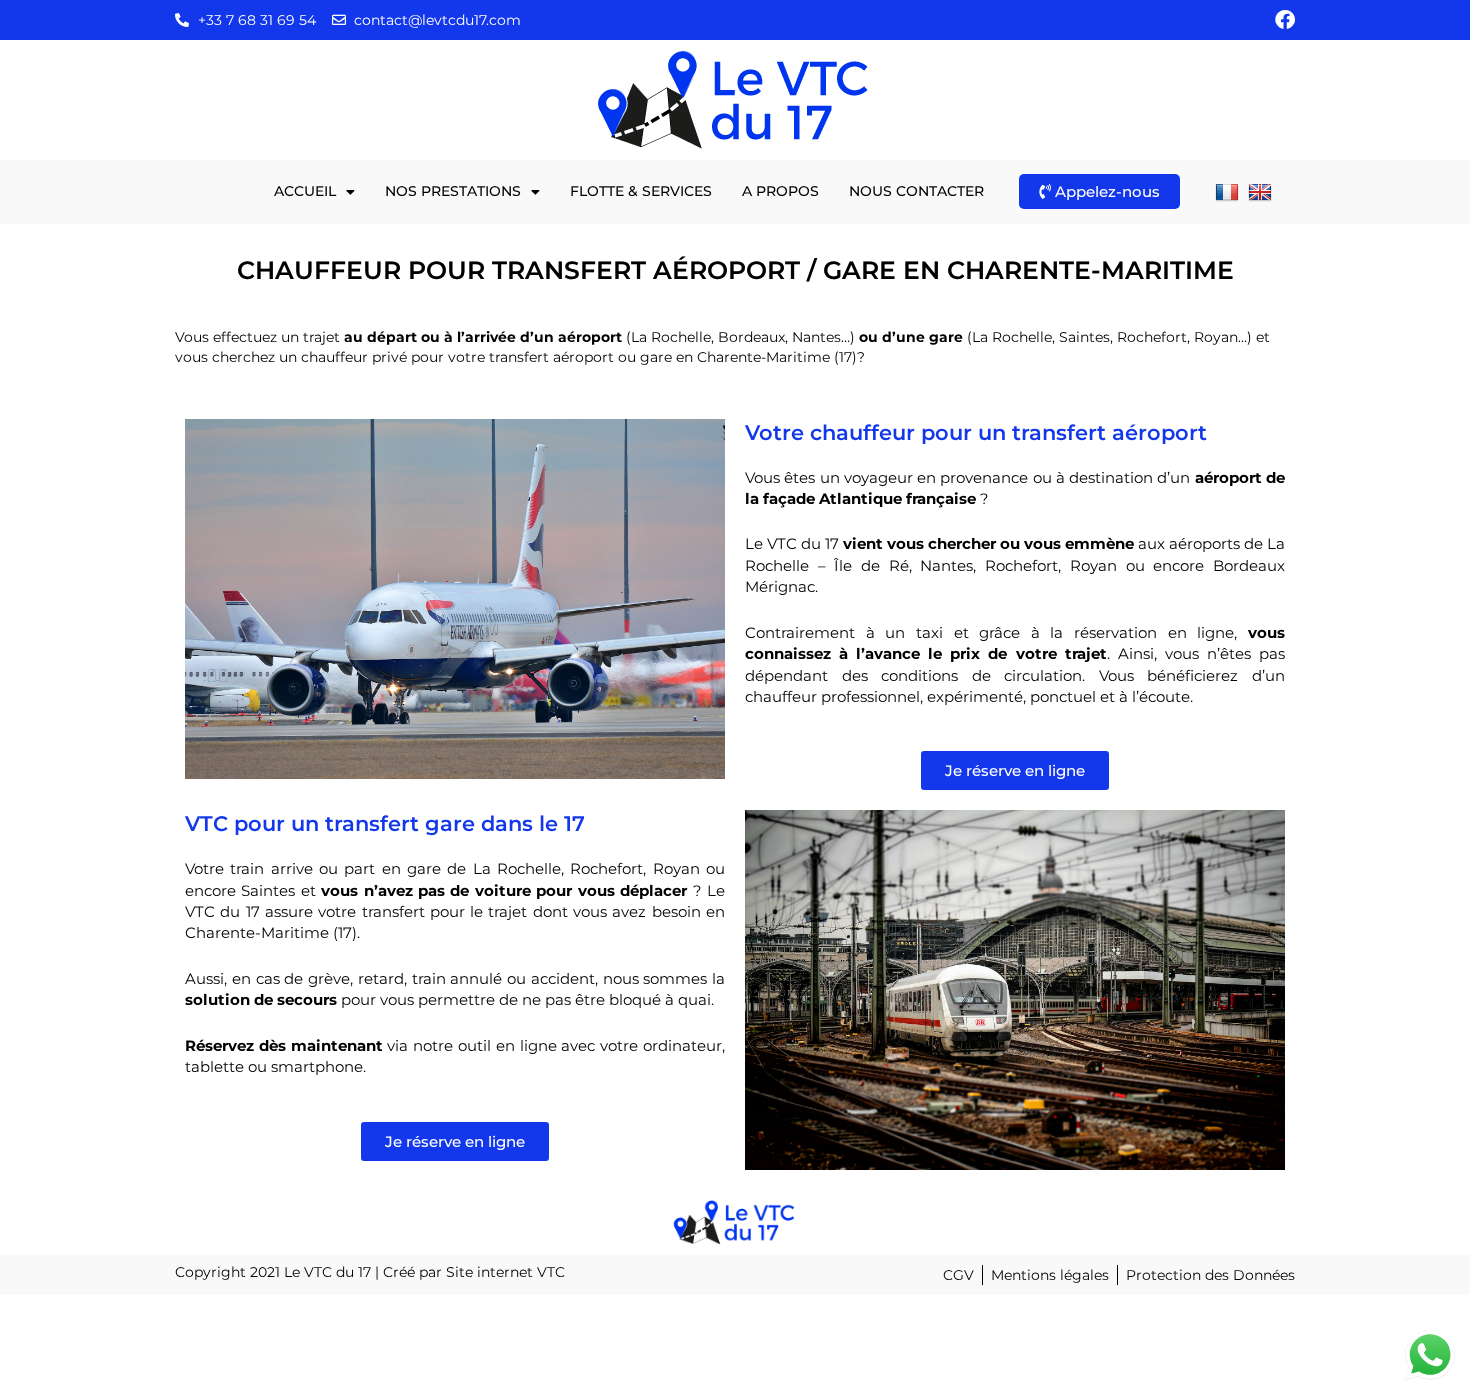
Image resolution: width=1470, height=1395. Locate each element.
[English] (1262, 191)
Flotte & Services (641, 191)
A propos (780, 191)
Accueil (305, 191)
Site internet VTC (505, 1272)
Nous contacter (916, 191)
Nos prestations (453, 191)
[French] (1229, 191)
